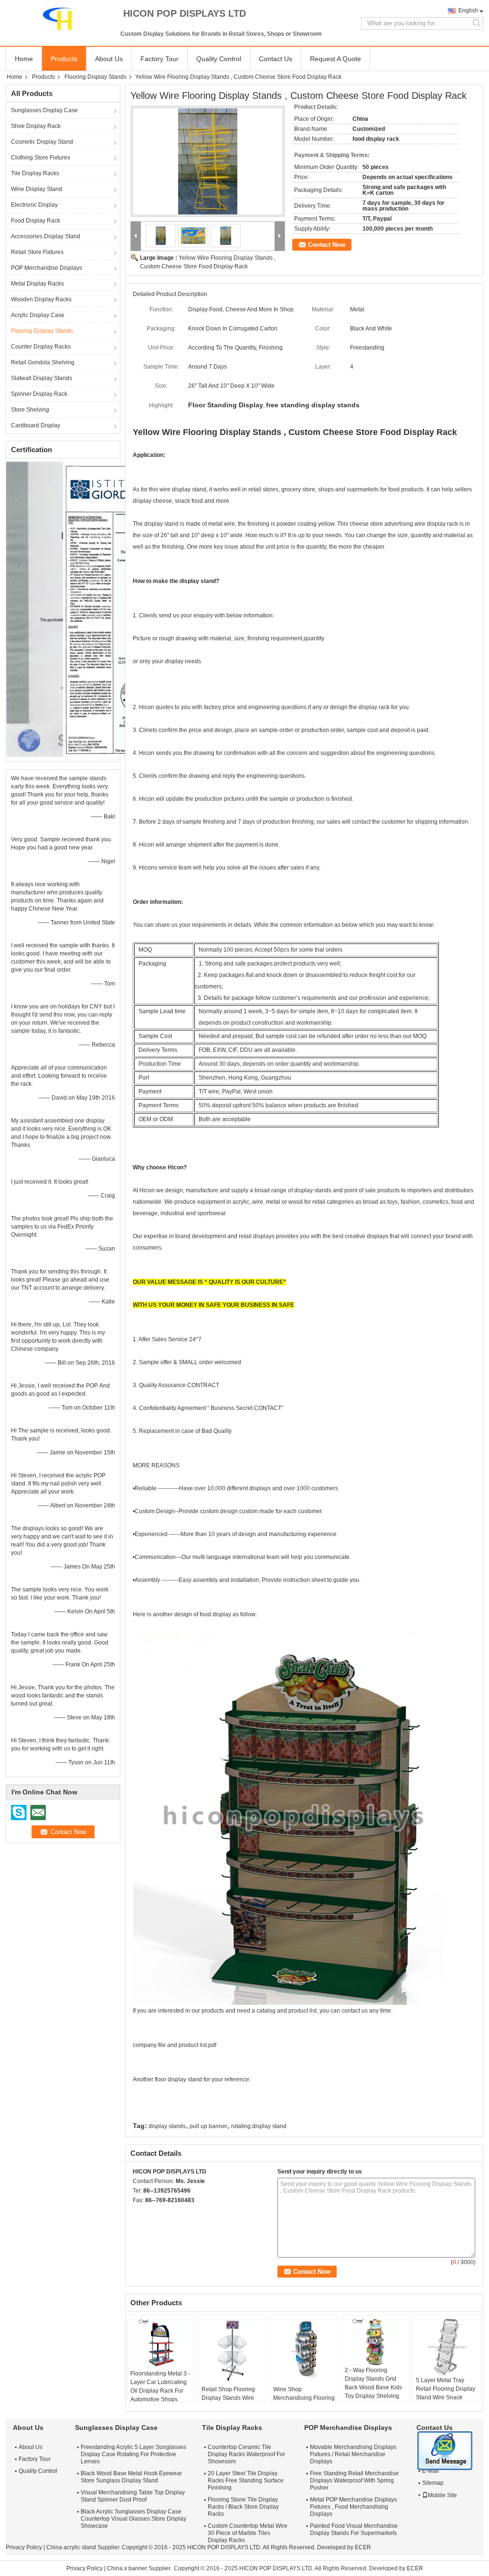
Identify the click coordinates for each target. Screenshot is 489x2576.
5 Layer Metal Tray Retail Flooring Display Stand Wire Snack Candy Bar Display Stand (446, 2397)
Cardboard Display (36, 425)
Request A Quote (335, 59)
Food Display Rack (36, 221)
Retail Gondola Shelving (43, 362)
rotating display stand (259, 2126)
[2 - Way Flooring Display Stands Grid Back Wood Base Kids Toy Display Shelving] (376, 2342)
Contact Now (327, 245)
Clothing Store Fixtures (41, 158)
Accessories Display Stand (46, 236)
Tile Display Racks (35, 173)
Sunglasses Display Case (44, 110)
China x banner (127, 2568)
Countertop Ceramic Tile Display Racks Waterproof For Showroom (246, 2454)
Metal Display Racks (37, 284)
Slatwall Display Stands (42, 378)
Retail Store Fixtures (37, 252)
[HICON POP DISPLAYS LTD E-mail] (151, 2213)
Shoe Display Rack (36, 126)
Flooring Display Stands (96, 77)
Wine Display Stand (37, 189)
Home (24, 59)
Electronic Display (34, 205)
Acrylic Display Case (38, 315)
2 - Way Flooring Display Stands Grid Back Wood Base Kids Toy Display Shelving (373, 2383)
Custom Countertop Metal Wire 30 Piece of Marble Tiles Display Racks (248, 2533)
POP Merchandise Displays (47, 268)
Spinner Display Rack (39, 394)
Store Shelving (30, 410)
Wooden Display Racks (41, 299)
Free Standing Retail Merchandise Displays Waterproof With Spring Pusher (354, 2481)
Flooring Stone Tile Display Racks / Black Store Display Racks (243, 2507)
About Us (109, 59)
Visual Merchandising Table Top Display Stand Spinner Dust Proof (133, 2496)
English (468, 11)
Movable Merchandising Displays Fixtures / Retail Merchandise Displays (353, 2454)
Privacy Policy (24, 2547)
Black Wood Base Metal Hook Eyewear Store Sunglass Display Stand (131, 2477)
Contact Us (276, 59)
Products (64, 59)
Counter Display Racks (41, 347)
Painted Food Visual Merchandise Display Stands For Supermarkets (354, 2529)
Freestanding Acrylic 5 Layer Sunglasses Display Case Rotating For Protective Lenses (133, 2454)
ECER (363, 2547)
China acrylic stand (71, 2547)
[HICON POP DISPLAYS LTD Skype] (138, 2213)
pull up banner (208, 2126)
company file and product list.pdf (175, 2045)
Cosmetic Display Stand (42, 142)
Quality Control (219, 59)
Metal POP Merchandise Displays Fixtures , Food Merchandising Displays (353, 2507)
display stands (167, 2126)
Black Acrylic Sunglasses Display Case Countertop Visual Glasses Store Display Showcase (133, 2519)
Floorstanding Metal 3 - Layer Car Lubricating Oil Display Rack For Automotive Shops (160, 2386)
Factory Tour (159, 59)
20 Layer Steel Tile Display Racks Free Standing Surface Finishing (246, 2481)
